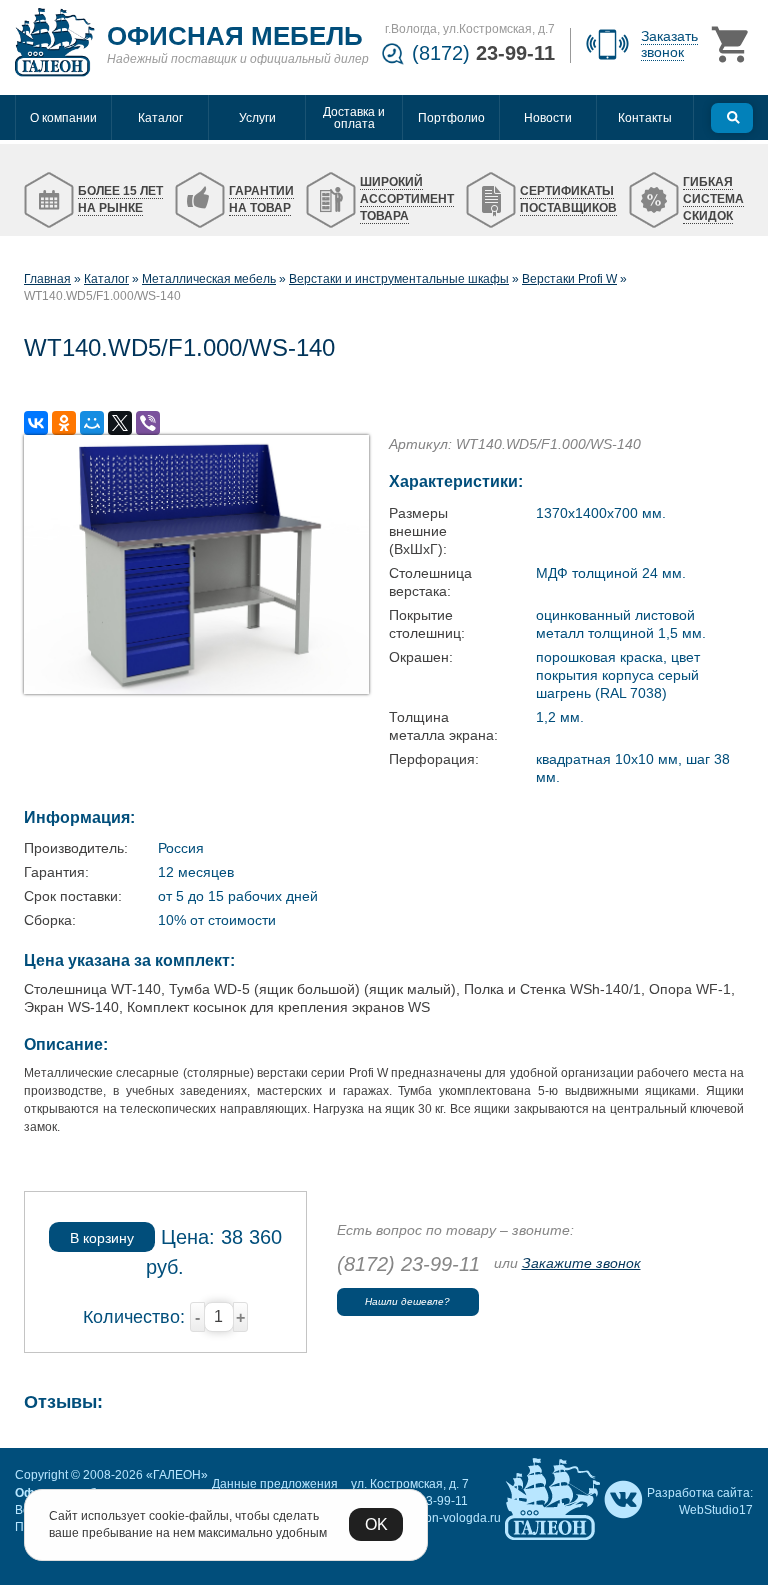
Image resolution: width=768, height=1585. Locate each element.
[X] (120, 423)
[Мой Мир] (92, 423)
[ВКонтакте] (36, 423)
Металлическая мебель (209, 279)
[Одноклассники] (64, 423)
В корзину (102, 1238)
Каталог (106, 279)
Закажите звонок (581, 1263)
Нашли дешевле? (407, 1301)
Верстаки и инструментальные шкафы (399, 279)
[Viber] (148, 423)
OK (376, 1524)
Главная (47, 279)
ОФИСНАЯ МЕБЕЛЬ (235, 36)
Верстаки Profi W (569, 279)
